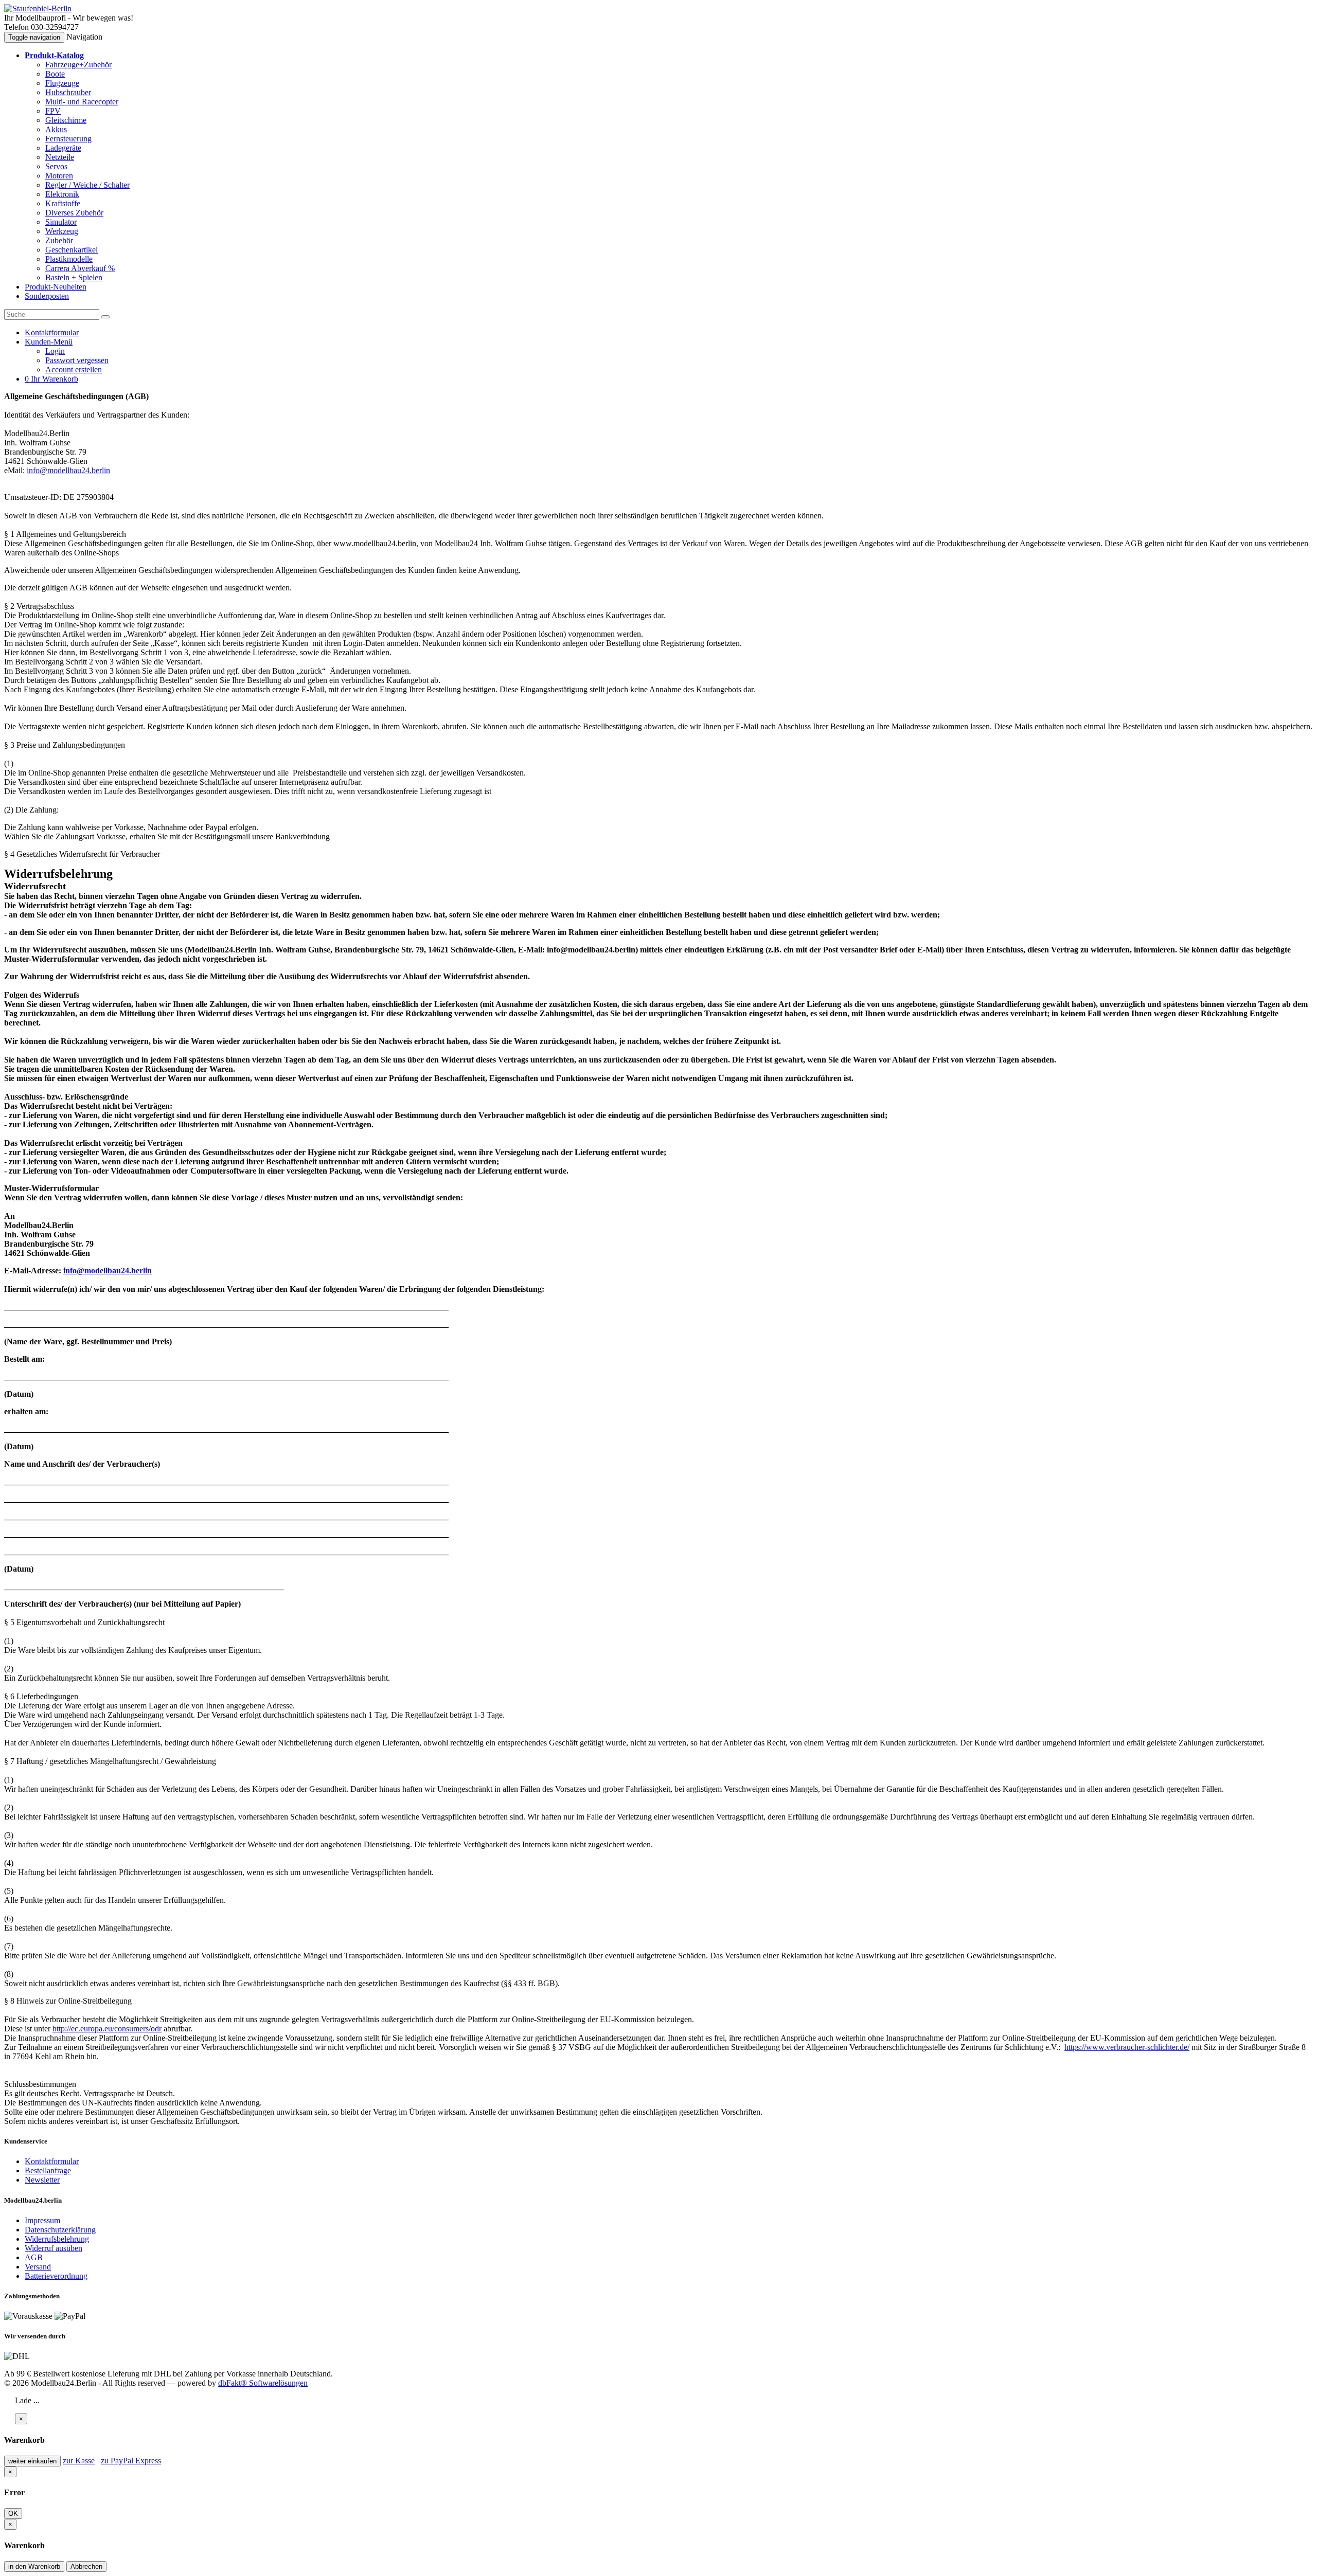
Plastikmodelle (69, 259)
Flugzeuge (62, 83)
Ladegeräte (63, 148)
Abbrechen (86, 2566)
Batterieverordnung (56, 2276)
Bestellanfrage (48, 2170)
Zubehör (59, 240)
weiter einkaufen (32, 2461)
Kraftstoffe (63, 203)
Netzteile (60, 157)
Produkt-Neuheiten (56, 287)
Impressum (42, 2220)
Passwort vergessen (77, 360)
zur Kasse (79, 2461)
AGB (34, 2257)
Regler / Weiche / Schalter (87, 185)
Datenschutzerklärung (60, 2230)
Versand (38, 2267)
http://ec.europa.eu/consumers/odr (107, 2029)
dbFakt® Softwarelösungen (263, 2383)
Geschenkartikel (72, 250)
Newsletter (42, 2180)
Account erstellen (74, 370)
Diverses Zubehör (74, 213)
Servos (56, 166)
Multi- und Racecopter (82, 102)
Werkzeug (62, 231)
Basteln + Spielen (74, 277)
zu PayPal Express (131, 2461)
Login (55, 351)
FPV (53, 111)
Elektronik (62, 194)
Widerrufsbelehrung (57, 2239)
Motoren (59, 176)
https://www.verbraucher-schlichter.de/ (1127, 2047)
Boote (55, 74)
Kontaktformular (52, 2161)
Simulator (61, 222)
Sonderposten (47, 296)
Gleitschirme (66, 120)
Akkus (56, 129)
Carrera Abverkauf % (80, 268)
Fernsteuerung (68, 139)
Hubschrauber (68, 92)
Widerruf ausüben (54, 2248)
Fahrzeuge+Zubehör (78, 65)
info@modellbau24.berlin (68, 470)
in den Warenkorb (34, 2566)
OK (13, 2514)
